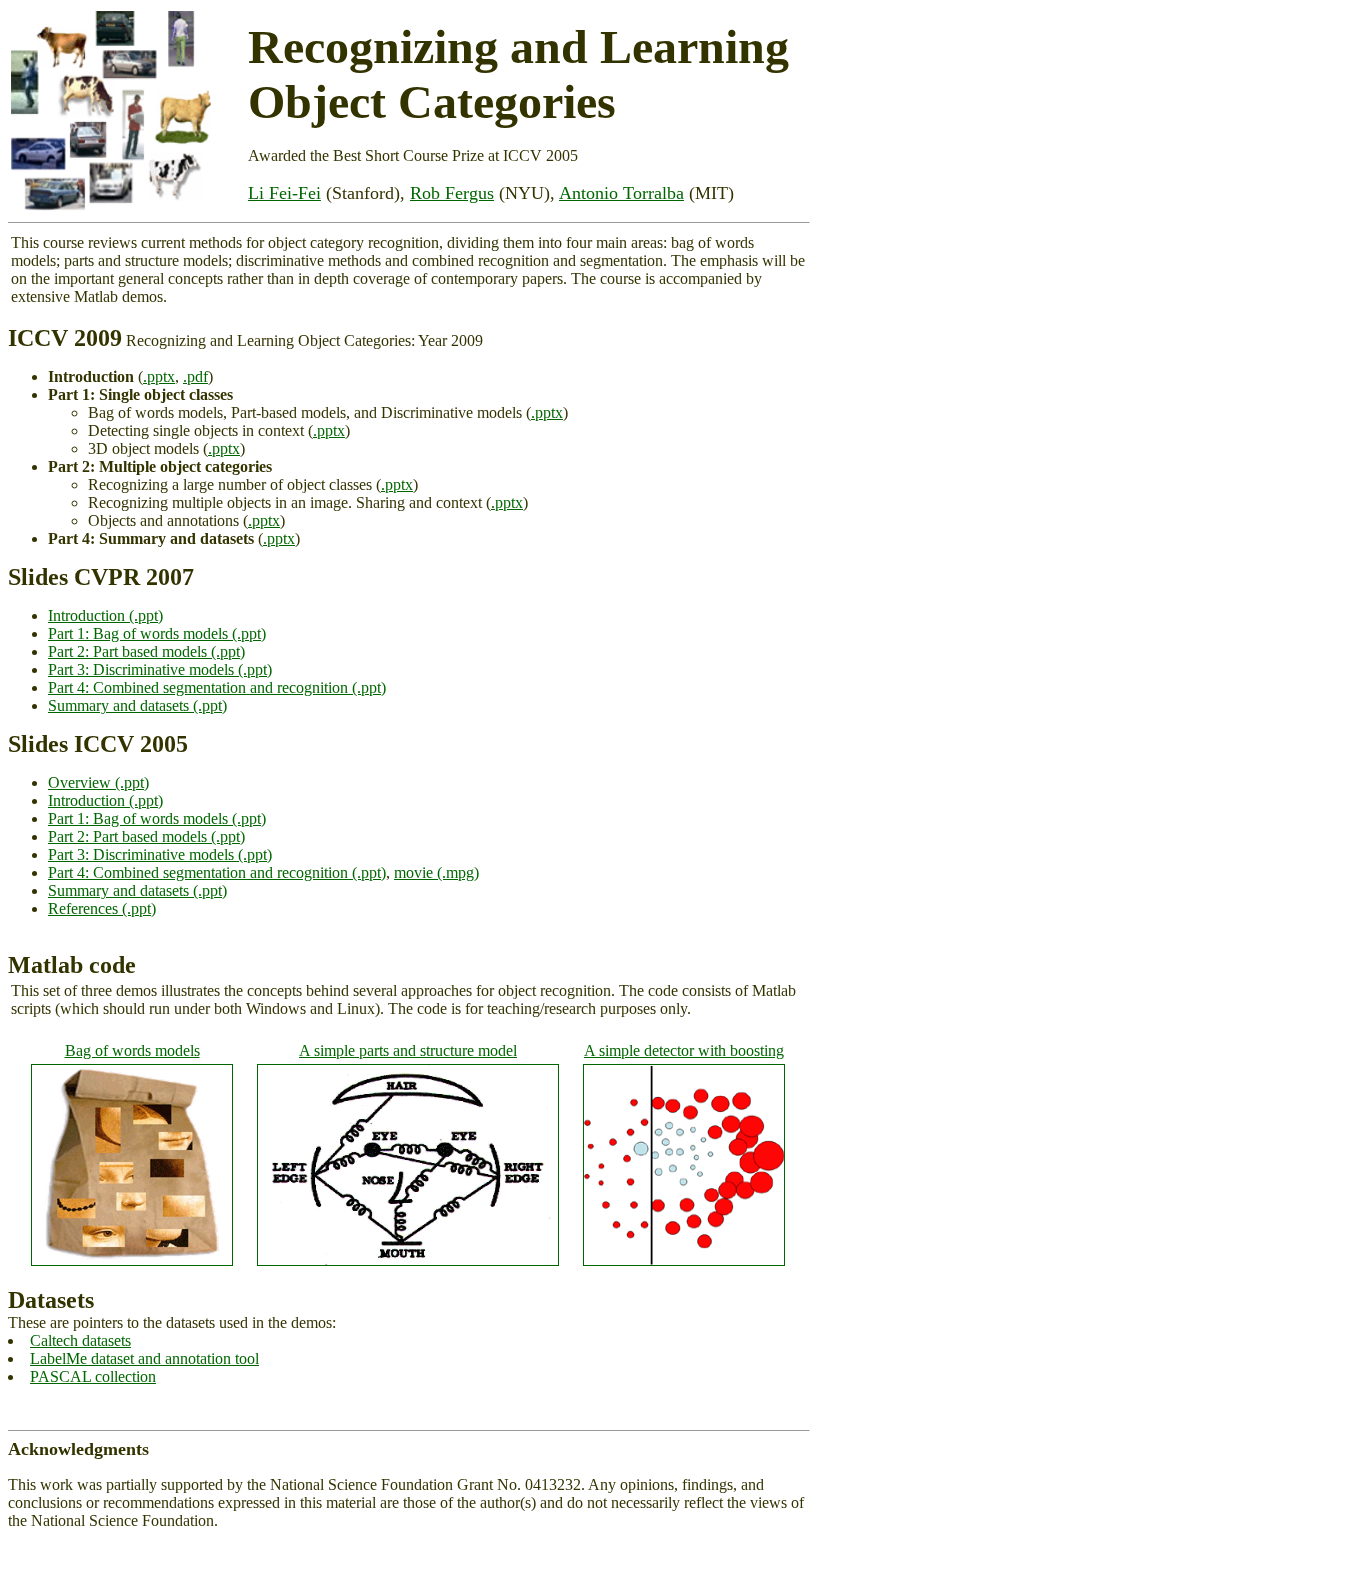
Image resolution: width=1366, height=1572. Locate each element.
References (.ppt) (102, 908)
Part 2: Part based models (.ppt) (146, 651)
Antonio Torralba (621, 193)
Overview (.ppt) (98, 782)
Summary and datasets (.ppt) (137, 705)
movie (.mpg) (436, 872)
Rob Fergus (452, 193)
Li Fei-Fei (284, 193)
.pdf (195, 376)
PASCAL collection (93, 1376)
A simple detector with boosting (684, 1050)
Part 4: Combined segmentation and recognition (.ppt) (217, 687)
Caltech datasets (80, 1340)
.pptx (159, 376)
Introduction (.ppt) (105, 615)
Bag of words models (132, 1050)
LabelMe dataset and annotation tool (144, 1358)
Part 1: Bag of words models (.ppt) (157, 633)
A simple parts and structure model (408, 1050)
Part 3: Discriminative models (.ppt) (160, 669)
